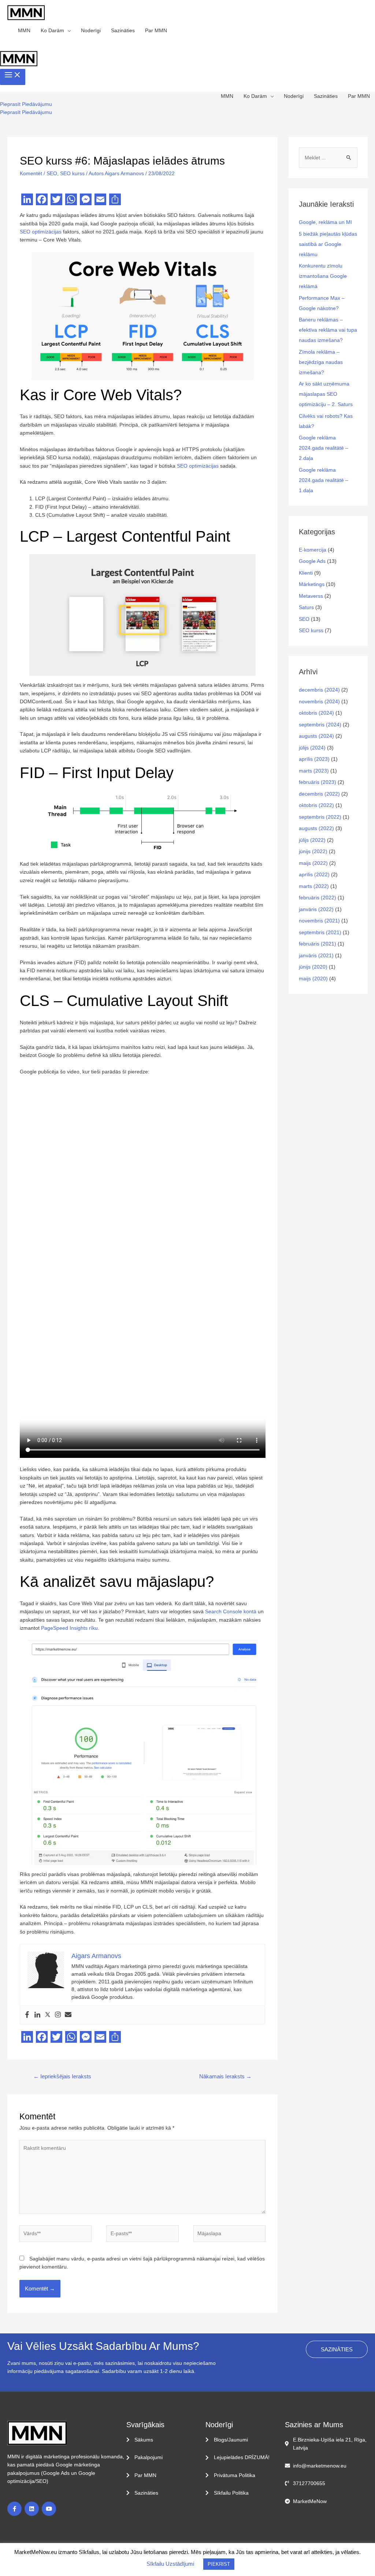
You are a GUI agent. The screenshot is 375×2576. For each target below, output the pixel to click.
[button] (26, 104)
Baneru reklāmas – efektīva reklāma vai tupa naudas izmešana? (328, 330)
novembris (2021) (319, 921)
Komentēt (31, 173)
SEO (52, 173)
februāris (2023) (318, 782)
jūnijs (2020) (313, 967)
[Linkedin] (37, 2015)
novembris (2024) (319, 701)
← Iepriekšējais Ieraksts (62, 2076)
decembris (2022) (319, 794)
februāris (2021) (318, 944)
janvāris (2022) (316, 909)
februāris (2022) (318, 898)
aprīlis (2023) (314, 759)
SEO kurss (72, 173)
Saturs (306, 607)
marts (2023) (314, 771)
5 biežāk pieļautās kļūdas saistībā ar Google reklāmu (328, 244)
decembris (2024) (319, 690)
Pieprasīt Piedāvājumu (26, 112)
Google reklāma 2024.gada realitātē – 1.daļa (324, 480)
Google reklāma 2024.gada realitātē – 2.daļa (324, 448)
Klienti (306, 573)
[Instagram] (58, 2015)
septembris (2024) (320, 725)
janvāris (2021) (316, 955)
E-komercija (313, 550)
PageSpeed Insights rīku (69, 1628)
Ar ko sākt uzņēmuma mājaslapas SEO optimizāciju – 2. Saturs (326, 394)
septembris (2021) (320, 932)
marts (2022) (314, 886)
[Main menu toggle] (13, 77)
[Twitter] (48, 2015)
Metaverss (311, 596)
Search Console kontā (231, 1611)
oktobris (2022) (316, 805)
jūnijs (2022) (313, 851)
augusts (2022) (316, 828)
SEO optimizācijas (41, 232)
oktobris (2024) (316, 713)
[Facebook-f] (14, 2509)
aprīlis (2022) (314, 874)
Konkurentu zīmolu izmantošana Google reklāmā (323, 276)
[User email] (68, 2015)
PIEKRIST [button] (219, 2564)
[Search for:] (328, 158)
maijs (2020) (313, 979)
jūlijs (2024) (312, 748)
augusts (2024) (316, 736)
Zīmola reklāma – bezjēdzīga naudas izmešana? (321, 362)
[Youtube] (49, 2509)
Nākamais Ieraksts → (225, 2076)
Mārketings (312, 584)
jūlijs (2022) (312, 840)
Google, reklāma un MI (325, 222)
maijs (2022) (313, 863)
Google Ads (312, 561)
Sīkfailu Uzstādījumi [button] (170, 2564)
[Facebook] (27, 2015)
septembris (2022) (320, 817)
